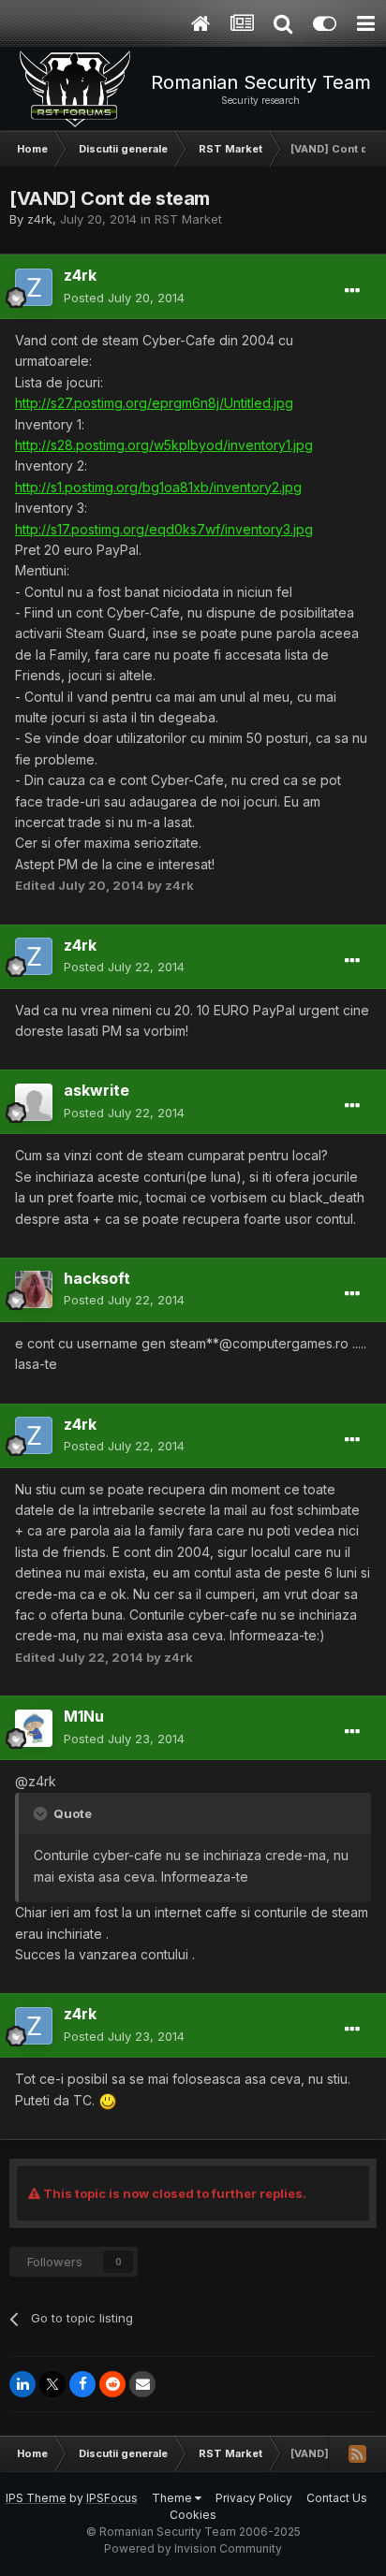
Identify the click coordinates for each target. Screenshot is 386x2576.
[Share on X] (52, 2384)
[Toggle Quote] (42, 1813)
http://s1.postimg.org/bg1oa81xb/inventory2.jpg (158, 487)
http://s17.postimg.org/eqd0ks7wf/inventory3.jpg (164, 529)
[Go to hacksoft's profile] (34, 1289)
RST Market (188, 219)
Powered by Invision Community (193, 2548)
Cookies (193, 2515)
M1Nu (84, 1716)
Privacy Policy (254, 2498)
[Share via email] (142, 2384)
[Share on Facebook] (82, 2384)
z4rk (40, 219)
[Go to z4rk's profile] (34, 287)
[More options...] (352, 291)
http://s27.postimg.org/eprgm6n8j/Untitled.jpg (154, 403)
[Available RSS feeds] (357, 2453)
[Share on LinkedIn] (22, 2384)
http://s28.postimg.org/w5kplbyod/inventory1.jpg (164, 445)
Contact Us (337, 2498)
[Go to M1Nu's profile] (34, 1728)
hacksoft (97, 1278)
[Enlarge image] (108, 2100)
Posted (124, 298)
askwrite (96, 1090)
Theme (173, 2498)
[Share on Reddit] (112, 2384)
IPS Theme (36, 2498)
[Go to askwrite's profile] (34, 1102)
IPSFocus (112, 2498)
